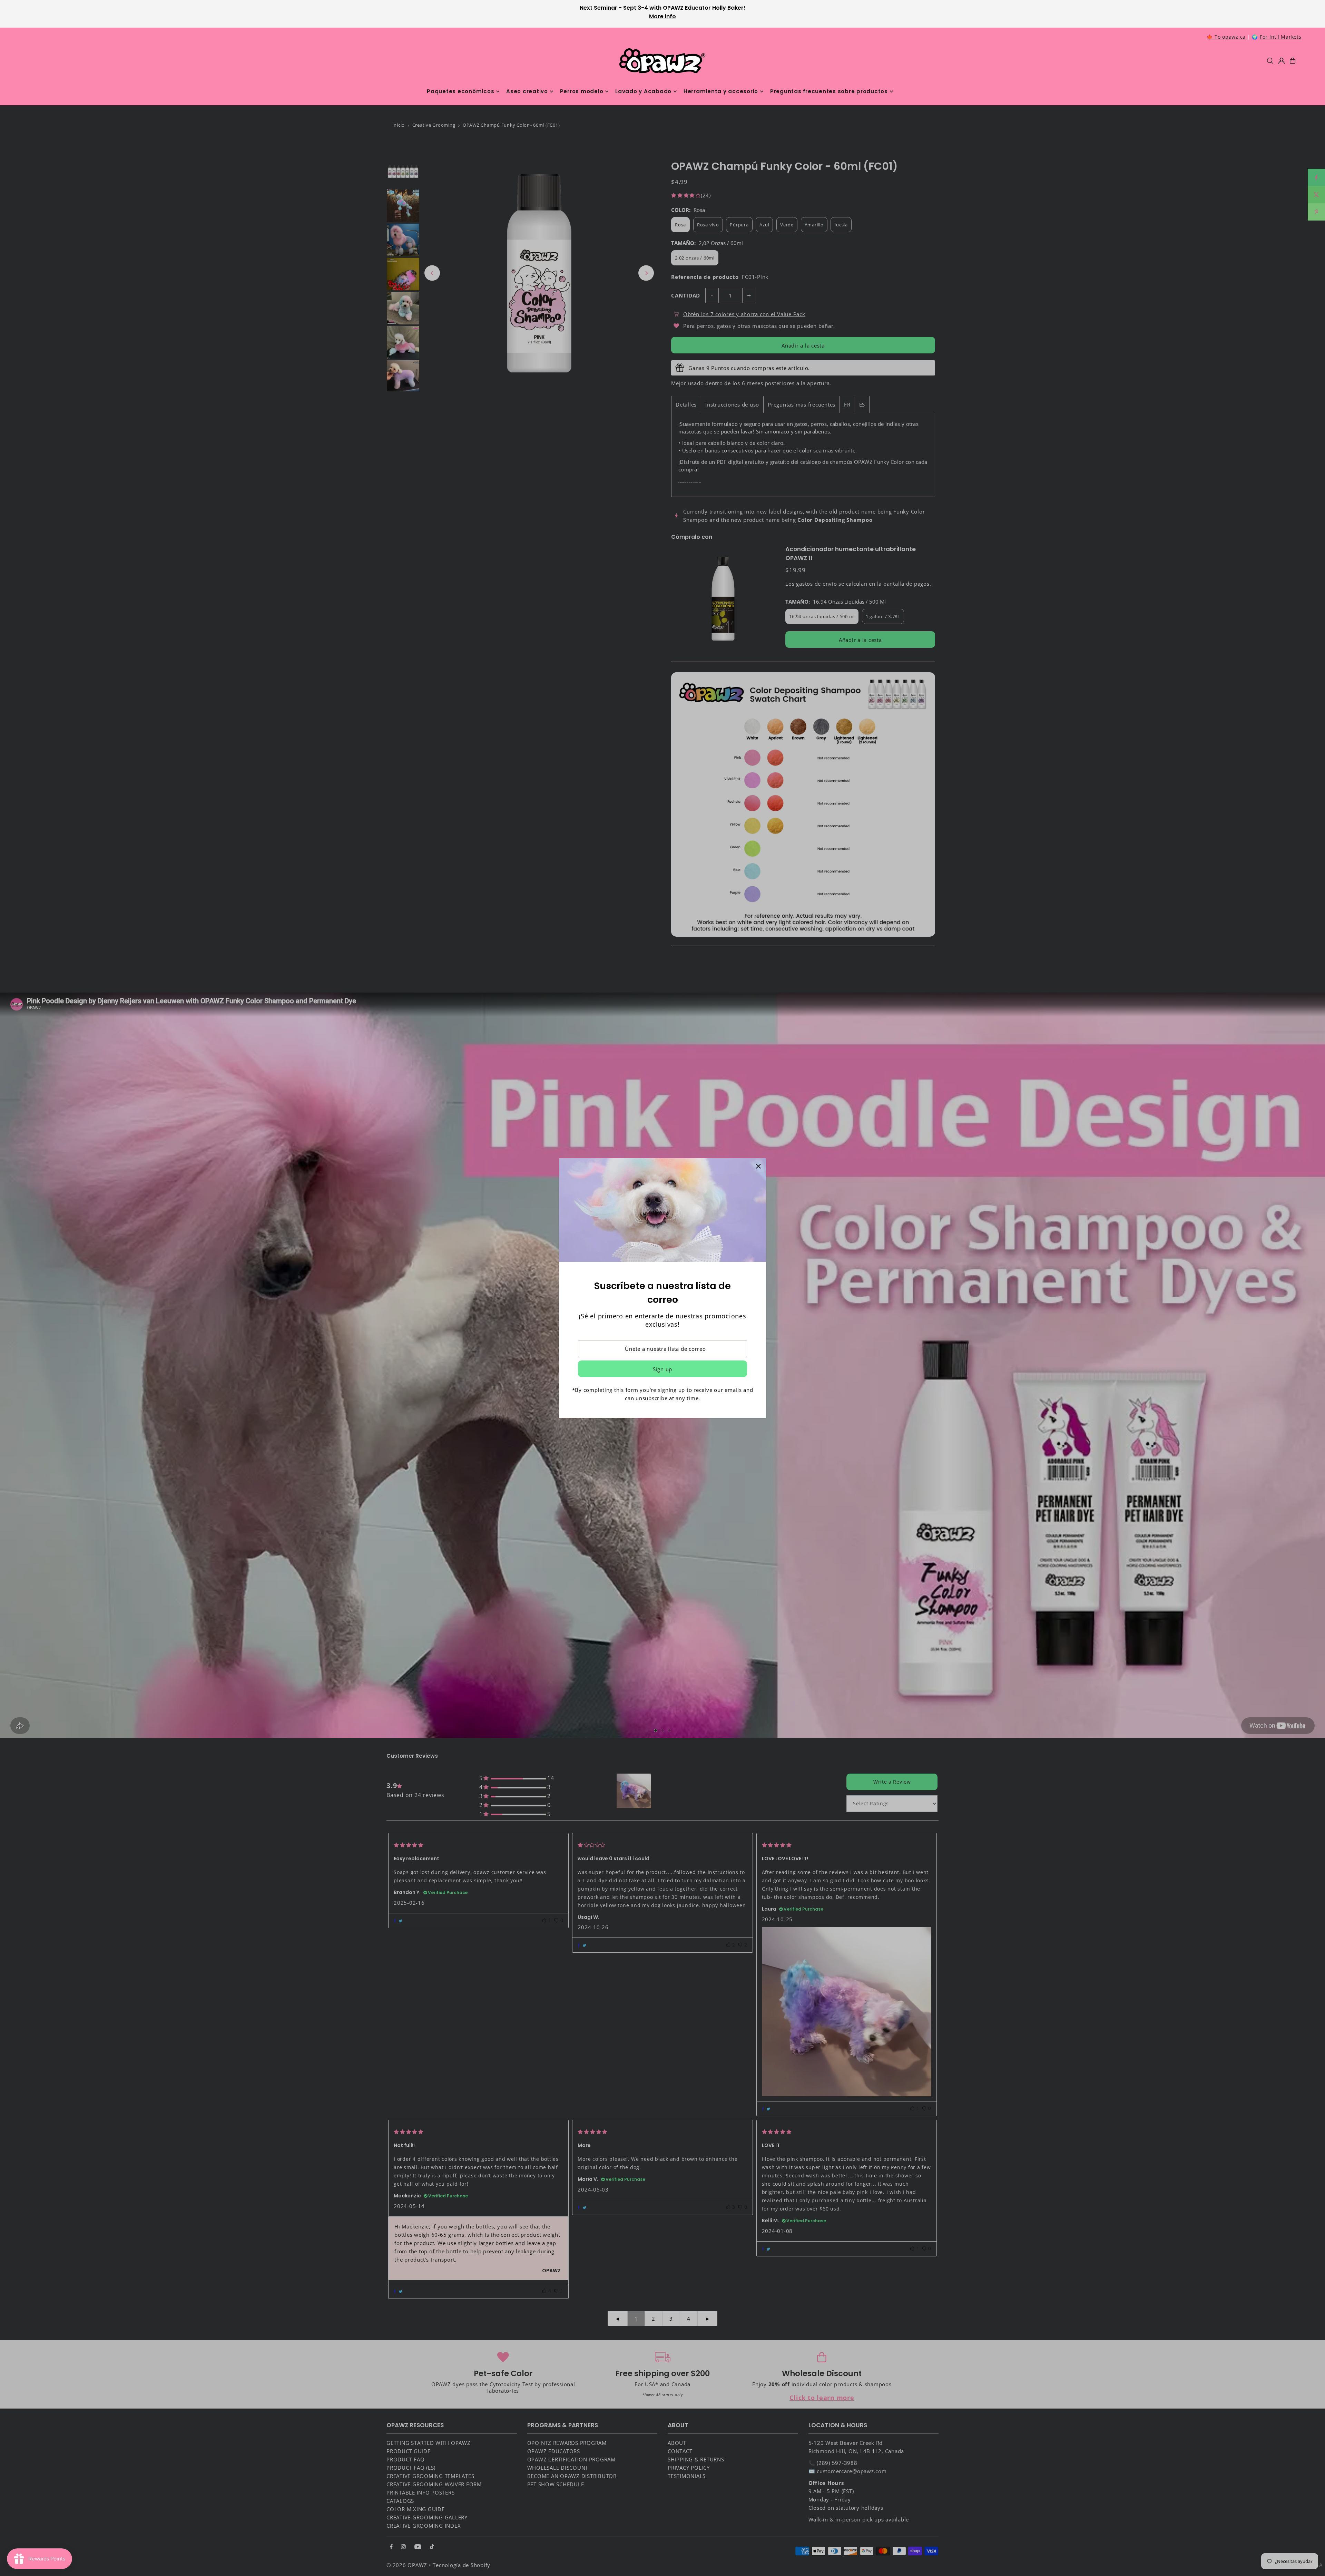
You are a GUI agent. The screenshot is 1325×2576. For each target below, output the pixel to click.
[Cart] (1293, 61)
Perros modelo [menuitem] (582, 91)
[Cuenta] (1282, 61)
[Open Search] (1270, 61)
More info (662, 16)
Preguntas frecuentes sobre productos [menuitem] (829, 91)
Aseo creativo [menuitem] (527, 91)
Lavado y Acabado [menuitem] (643, 91)
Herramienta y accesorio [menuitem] (721, 91)
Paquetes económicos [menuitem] (460, 91)
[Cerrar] (758, 1166)
